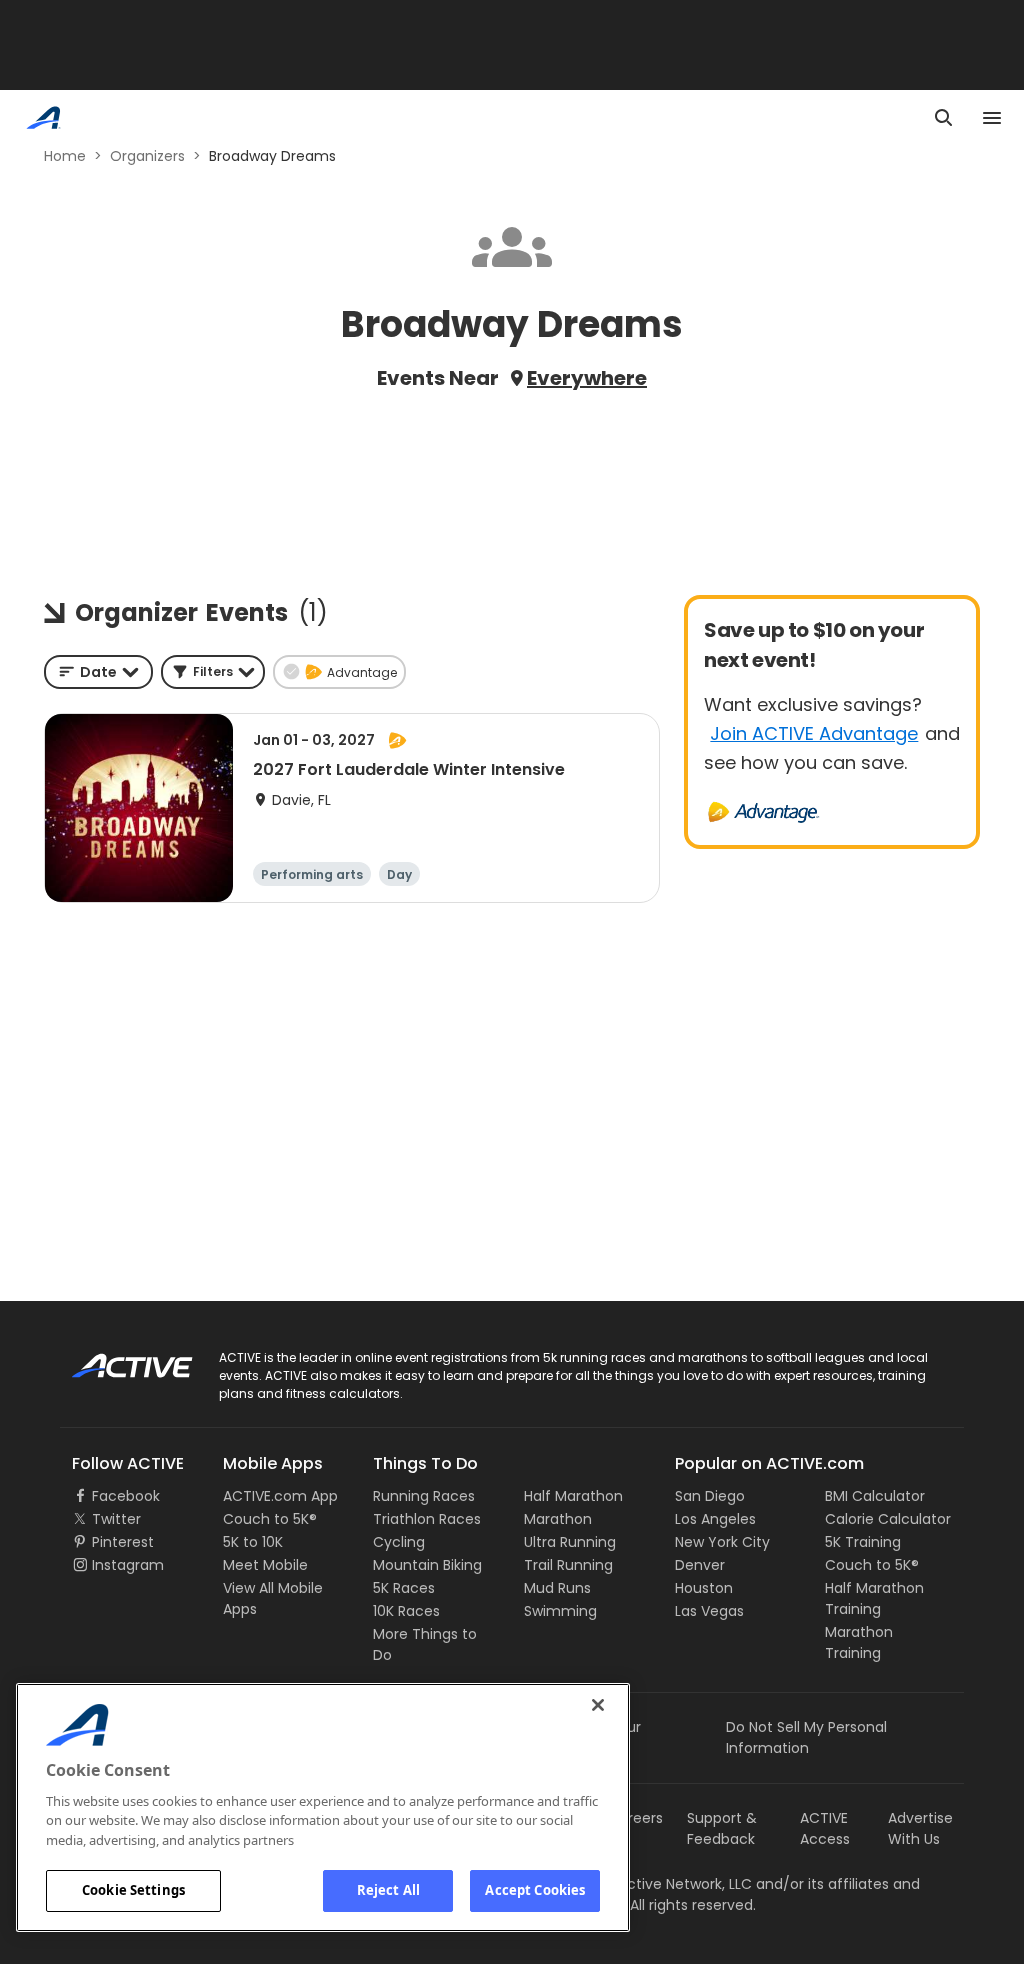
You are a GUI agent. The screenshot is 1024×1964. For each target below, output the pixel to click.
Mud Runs (557, 1588)
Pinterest (123, 1542)
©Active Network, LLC (657, 1884)
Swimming (560, 1611)
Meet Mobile (265, 1565)
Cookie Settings (133, 1890)
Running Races (424, 1496)
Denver (700, 1565)
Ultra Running (570, 1542)
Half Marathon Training (874, 1598)
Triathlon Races (427, 1519)
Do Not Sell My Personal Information (806, 1737)
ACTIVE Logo (114, 1359)
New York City (722, 1542)
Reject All (388, 1890)
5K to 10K (253, 1542)
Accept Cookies (535, 1890)
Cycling (399, 1542)
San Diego (710, 1496)
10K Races (406, 1611)
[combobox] (98, 672)
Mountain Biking (427, 1565)
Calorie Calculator (888, 1519)
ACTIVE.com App (280, 1496)
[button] (213, 672)
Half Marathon (573, 1496)
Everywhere (587, 378)
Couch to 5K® (270, 1519)
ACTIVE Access (825, 1828)
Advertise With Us (920, 1828)
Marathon (558, 1519)
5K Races (404, 1588)
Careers (635, 1818)
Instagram (128, 1565)
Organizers (147, 156)
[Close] (598, 1705)
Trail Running (568, 1565)
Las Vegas (709, 1611)
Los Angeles (715, 1519)
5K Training (863, 1542)
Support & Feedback (722, 1828)
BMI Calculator (875, 1496)
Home (65, 156)
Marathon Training (859, 1642)
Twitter (116, 1519)
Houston (704, 1588)
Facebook (126, 1496)
